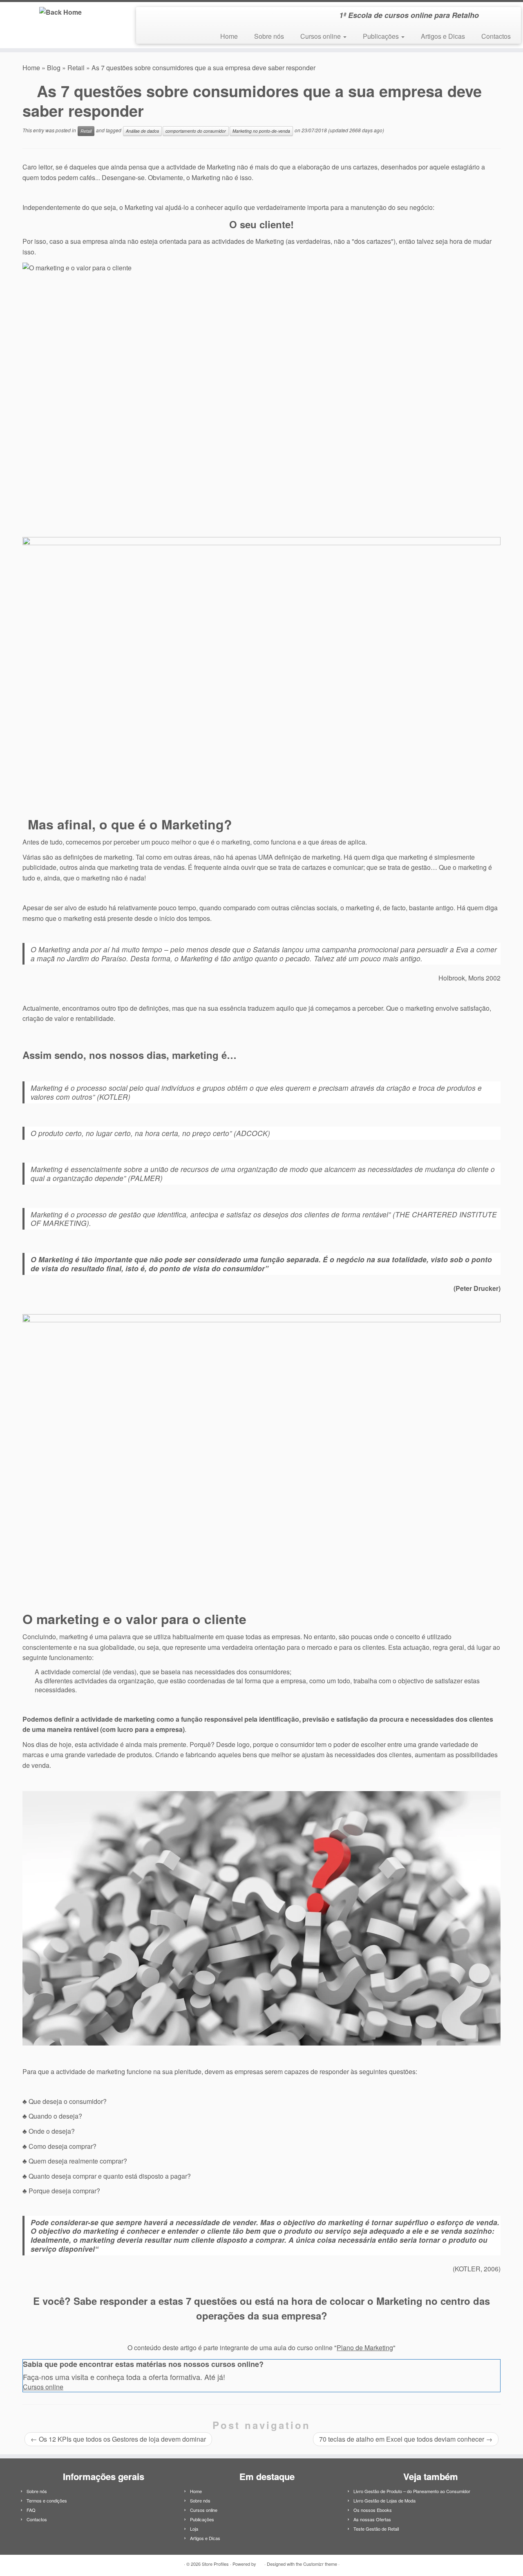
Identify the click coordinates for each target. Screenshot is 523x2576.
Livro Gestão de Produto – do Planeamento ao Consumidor (412, 2491)
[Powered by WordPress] (260, 2562)
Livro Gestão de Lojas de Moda (384, 2500)
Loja (194, 2529)
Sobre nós (269, 36)
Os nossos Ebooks (373, 2510)
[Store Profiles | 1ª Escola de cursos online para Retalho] (60, 12)
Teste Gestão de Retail (376, 2529)
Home (229, 36)
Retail (76, 68)
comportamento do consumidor (196, 131)
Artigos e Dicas (443, 36)
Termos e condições (47, 2500)
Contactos (496, 36)
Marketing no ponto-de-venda (261, 131)
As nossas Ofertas (372, 2519)
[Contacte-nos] (159, 17)
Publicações (382, 36)
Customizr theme (320, 2564)
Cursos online (321, 36)
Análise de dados (142, 131)
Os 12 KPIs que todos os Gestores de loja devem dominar (118, 2439)
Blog (54, 68)
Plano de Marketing (365, 2348)
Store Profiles (215, 2564)
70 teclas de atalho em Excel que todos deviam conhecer (406, 2439)
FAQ (31, 2510)
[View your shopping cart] (505, 13)
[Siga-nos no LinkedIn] (148, 17)
